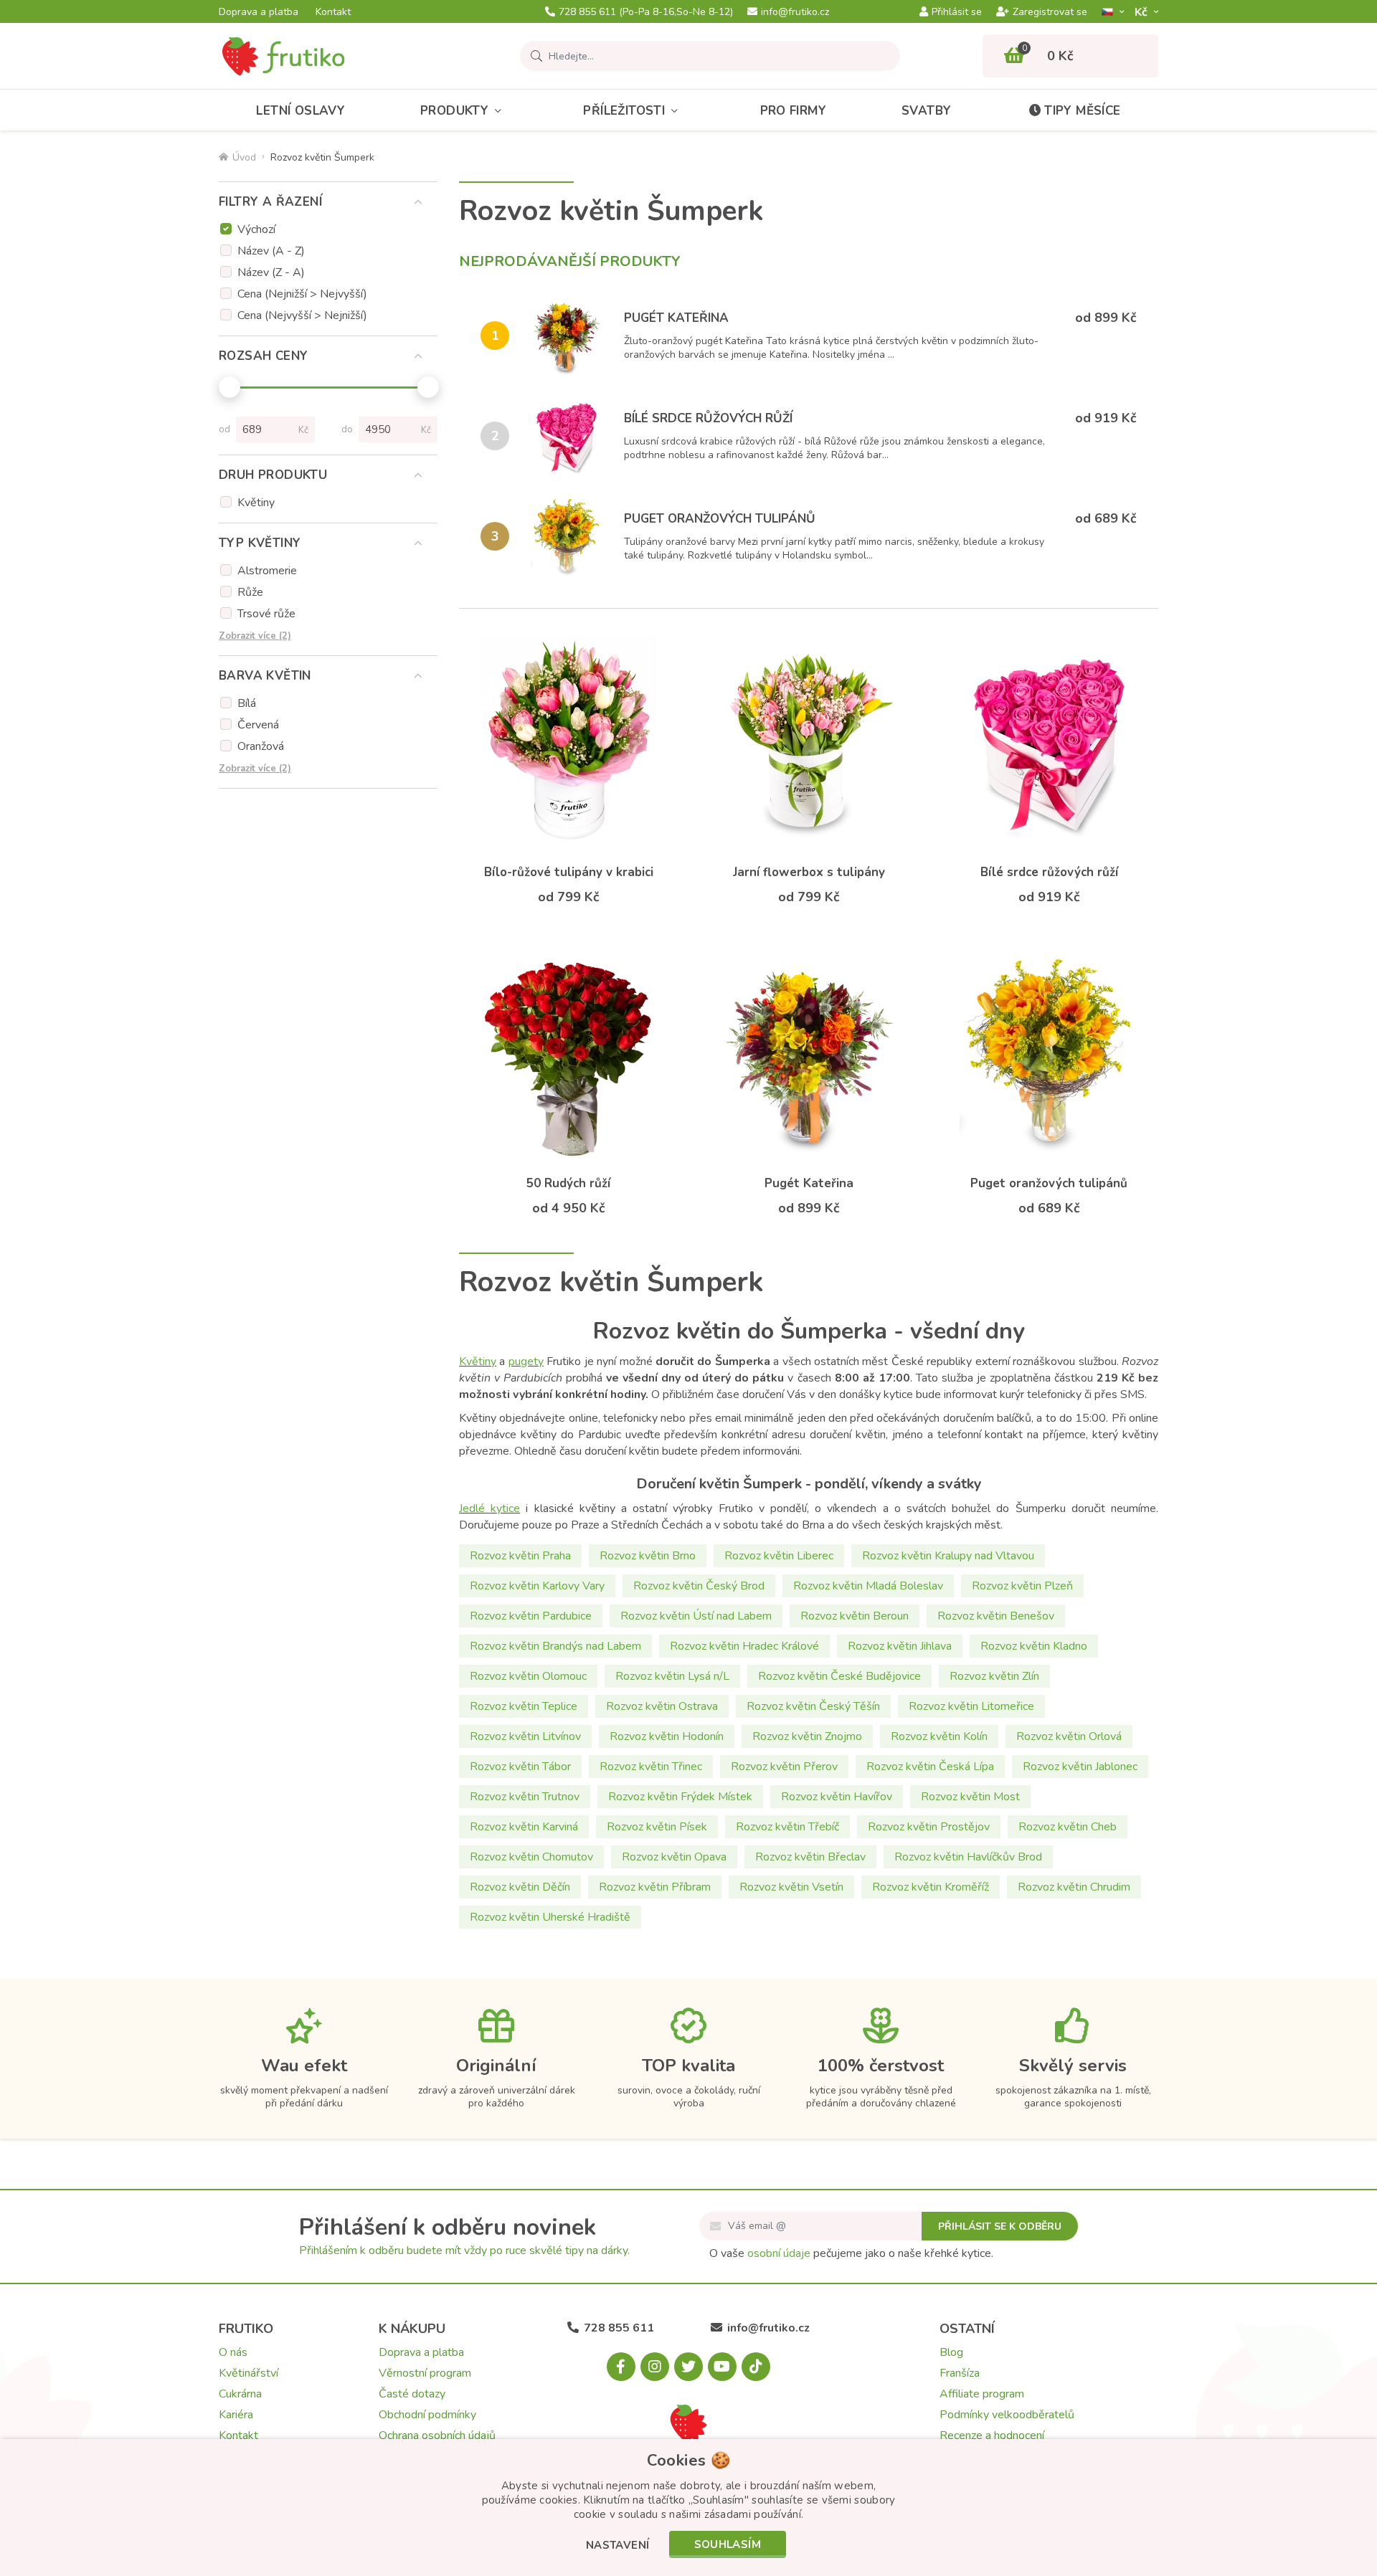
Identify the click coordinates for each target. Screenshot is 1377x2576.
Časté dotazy (412, 2394)
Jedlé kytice (489, 1508)
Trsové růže (266, 614)
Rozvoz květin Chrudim (1074, 1887)
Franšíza (960, 2373)
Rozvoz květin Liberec (779, 1556)
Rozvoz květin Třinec (651, 1767)
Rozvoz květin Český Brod (699, 1586)
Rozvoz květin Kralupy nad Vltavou (948, 1556)
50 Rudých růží (568, 1183)
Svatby (926, 111)
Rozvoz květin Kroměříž (931, 1887)
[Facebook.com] (621, 2367)
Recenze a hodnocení (992, 2435)
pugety (526, 1361)
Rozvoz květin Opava (674, 1857)
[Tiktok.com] (756, 2367)
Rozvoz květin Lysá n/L (672, 1676)
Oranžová (261, 746)
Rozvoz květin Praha (520, 1556)
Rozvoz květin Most (970, 1797)
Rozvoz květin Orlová (1069, 1736)
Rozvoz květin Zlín (994, 1676)
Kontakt (333, 12)
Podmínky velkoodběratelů (1007, 2415)
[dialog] (688, 2508)
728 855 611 (646, 12)
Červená (258, 725)
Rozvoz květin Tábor (520, 1767)
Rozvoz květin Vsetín (791, 1887)
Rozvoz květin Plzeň (1022, 1586)
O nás (233, 2352)
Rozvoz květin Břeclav (810, 1857)
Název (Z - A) (271, 272)
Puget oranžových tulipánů (720, 519)
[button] (618, 2546)
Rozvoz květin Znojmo (807, 1736)
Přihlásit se (957, 12)
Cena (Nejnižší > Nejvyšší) (302, 294)
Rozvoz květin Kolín (939, 1736)
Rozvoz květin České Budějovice (839, 1676)
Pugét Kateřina (676, 318)
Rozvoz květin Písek (657, 1827)
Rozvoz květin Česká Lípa (930, 1767)
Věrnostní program (425, 2373)
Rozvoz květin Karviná (524, 1827)
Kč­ (1142, 12)
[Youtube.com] (722, 2367)
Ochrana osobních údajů (437, 2435)
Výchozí (256, 229)
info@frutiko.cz (795, 12)
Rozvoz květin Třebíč (787, 1827)
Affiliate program (982, 2394)
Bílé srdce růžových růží (708, 418)
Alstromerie (267, 571)
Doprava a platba (259, 12)
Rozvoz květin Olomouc (528, 1676)
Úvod (244, 157)
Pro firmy (794, 111)
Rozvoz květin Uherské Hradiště (550, 1917)
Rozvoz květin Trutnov (525, 1797)
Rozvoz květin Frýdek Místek (680, 1797)
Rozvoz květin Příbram (655, 1887)
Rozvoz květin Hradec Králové (744, 1646)
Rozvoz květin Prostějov (929, 1827)
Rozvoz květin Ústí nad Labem (696, 1616)
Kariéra (236, 2415)
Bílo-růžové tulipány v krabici (569, 872)
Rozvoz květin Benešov (996, 1616)
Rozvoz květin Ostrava (662, 1706)
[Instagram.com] (655, 2367)
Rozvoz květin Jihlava (900, 1646)
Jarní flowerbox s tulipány (809, 872)
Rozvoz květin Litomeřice (971, 1706)
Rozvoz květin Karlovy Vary (537, 1586)
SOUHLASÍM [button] (728, 2544)
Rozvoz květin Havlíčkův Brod (968, 1857)
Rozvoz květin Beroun (855, 1616)
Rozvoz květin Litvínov (525, 1736)
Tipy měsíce (1082, 111)
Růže (250, 592)
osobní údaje (779, 2253)
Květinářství (249, 2373)
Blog (951, 2352)
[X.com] (688, 2367)
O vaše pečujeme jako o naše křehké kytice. (851, 2253)
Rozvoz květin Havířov (837, 1797)
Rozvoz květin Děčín (520, 1887)
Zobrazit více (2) (255, 636)
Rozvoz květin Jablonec (1080, 1767)
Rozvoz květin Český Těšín (813, 1706)
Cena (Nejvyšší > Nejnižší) (302, 315)
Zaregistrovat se (1050, 12)
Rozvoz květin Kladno (1034, 1646)
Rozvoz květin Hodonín (667, 1736)
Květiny (256, 503)
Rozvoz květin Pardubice (531, 1616)
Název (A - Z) (271, 251)
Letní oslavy (301, 111)
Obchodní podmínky (427, 2415)
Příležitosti (624, 111)
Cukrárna (240, 2394)
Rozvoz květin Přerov (784, 1767)
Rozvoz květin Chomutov (531, 1857)
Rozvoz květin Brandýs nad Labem (555, 1646)
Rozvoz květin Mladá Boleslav (868, 1586)
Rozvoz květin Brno (648, 1556)
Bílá (247, 703)
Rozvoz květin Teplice (524, 1706)
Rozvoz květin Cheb (1068, 1827)
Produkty (454, 111)
